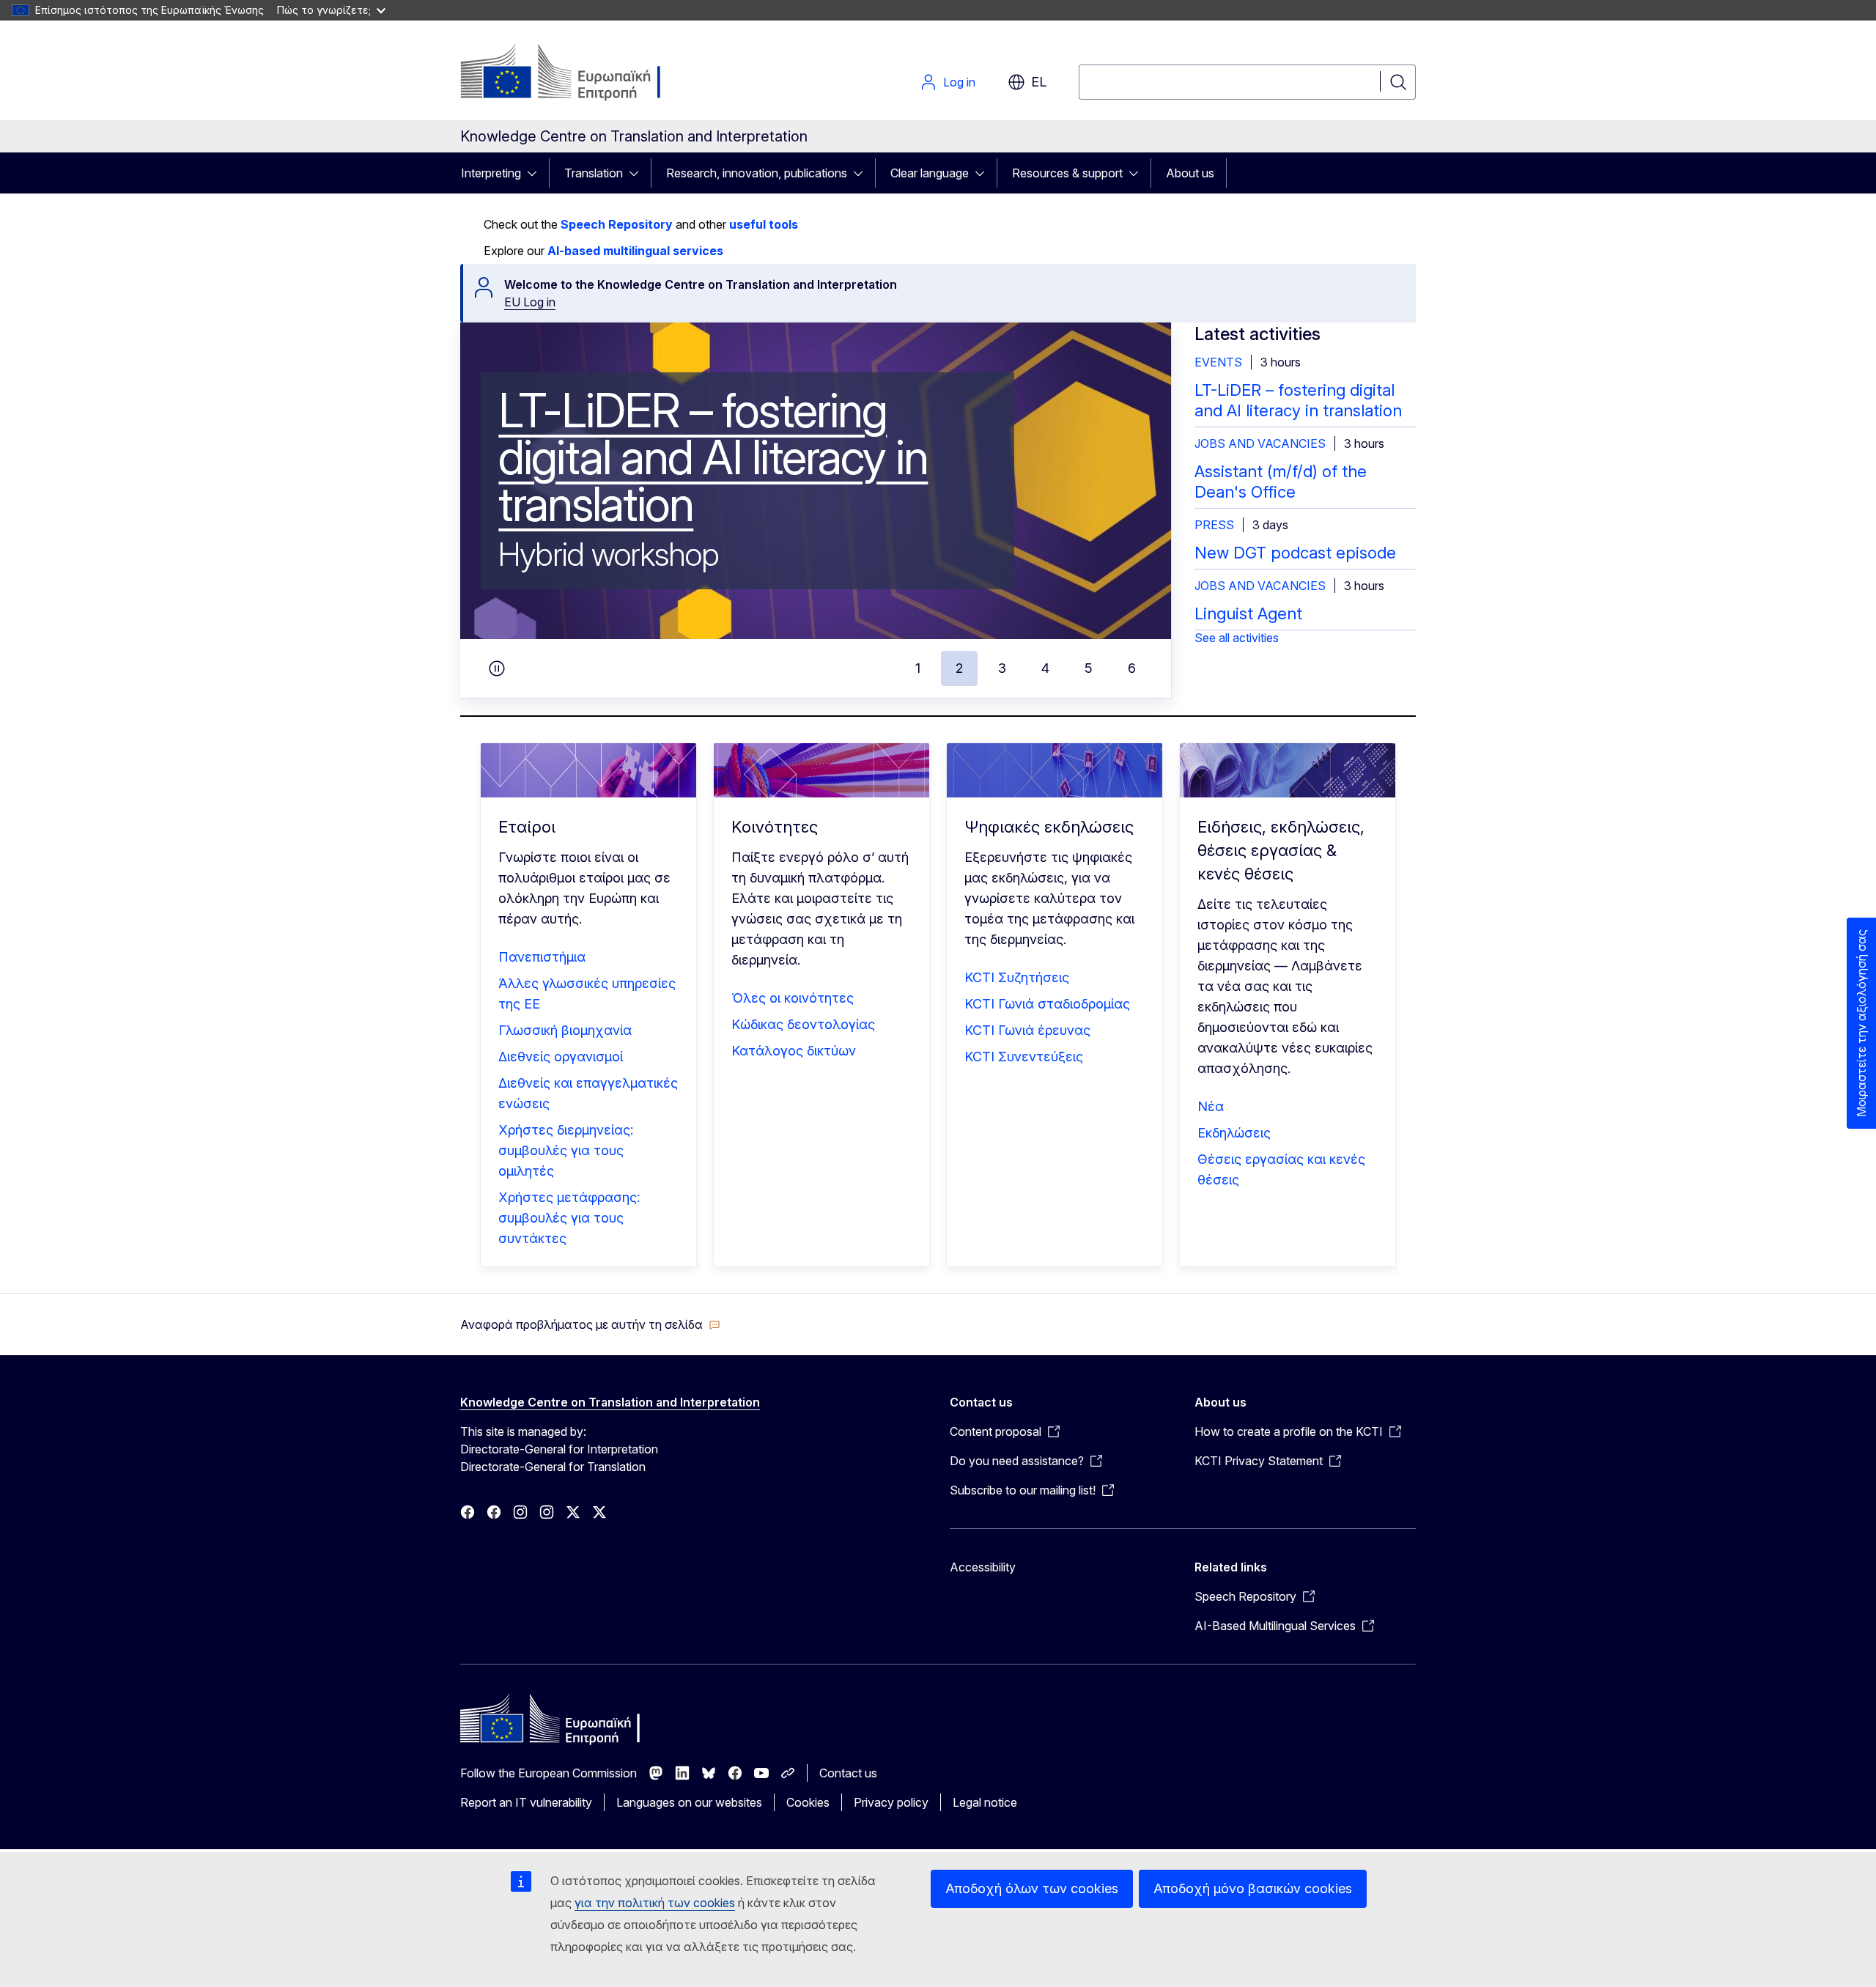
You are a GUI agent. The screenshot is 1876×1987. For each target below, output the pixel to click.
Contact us (848, 1773)
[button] (590, 1324)
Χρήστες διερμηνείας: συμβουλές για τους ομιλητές (566, 1150)
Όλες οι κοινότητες (793, 998)
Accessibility (983, 1567)
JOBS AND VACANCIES (1260, 443)
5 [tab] (1089, 668)
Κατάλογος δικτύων (794, 1051)
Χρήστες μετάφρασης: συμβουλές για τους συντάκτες (569, 1218)
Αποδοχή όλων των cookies (1032, 1888)
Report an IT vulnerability (526, 1802)
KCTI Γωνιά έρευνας (1027, 1030)
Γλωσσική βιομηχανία (565, 1030)
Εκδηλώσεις (1234, 1133)
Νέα (1211, 1106)
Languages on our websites (689, 1802)
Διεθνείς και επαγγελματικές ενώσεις (588, 1093)
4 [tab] (1045, 668)
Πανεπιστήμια (542, 957)
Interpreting (491, 173)
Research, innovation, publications (757, 173)
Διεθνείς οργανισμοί (561, 1057)
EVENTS (1218, 362)
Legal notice (985, 1802)
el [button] (1039, 82)
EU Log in (530, 302)
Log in (959, 82)
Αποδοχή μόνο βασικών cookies (1253, 1888)
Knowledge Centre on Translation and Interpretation (610, 1402)
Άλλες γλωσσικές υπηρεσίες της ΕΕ (587, 993)
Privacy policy (891, 1802)
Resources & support (1067, 173)
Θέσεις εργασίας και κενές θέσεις (1281, 1169)
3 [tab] (1002, 668)
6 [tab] (1132, 668)
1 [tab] (918, 668)
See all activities (1237, 638)
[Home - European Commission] (579, 73)
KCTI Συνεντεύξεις (1024, 1057)
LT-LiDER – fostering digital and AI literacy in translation (713, 457)
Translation (594, 173)
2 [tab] (959, 668)
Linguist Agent (1248, 613)
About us (1190, 173)
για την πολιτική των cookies (655, 1903)
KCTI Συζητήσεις (1017, 977)
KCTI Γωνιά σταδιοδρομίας (1047, 1004)
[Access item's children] (536, 173)
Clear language (930, 173)
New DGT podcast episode (1295, 553)
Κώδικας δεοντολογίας (803, 1024)
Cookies (808, 1802)
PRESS (1214, 525)
